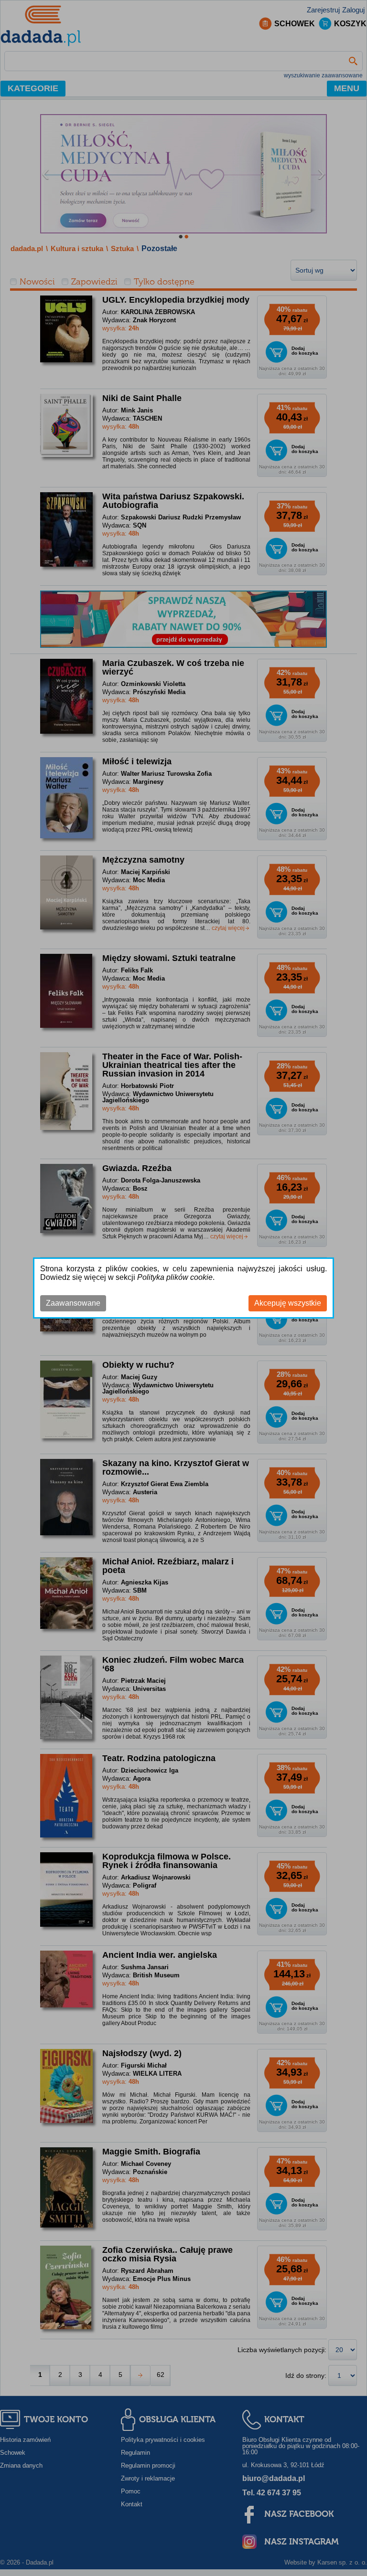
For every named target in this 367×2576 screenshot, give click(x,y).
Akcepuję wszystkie (288, 1303)
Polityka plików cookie (175, 1277)
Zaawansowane (73, 1303)
